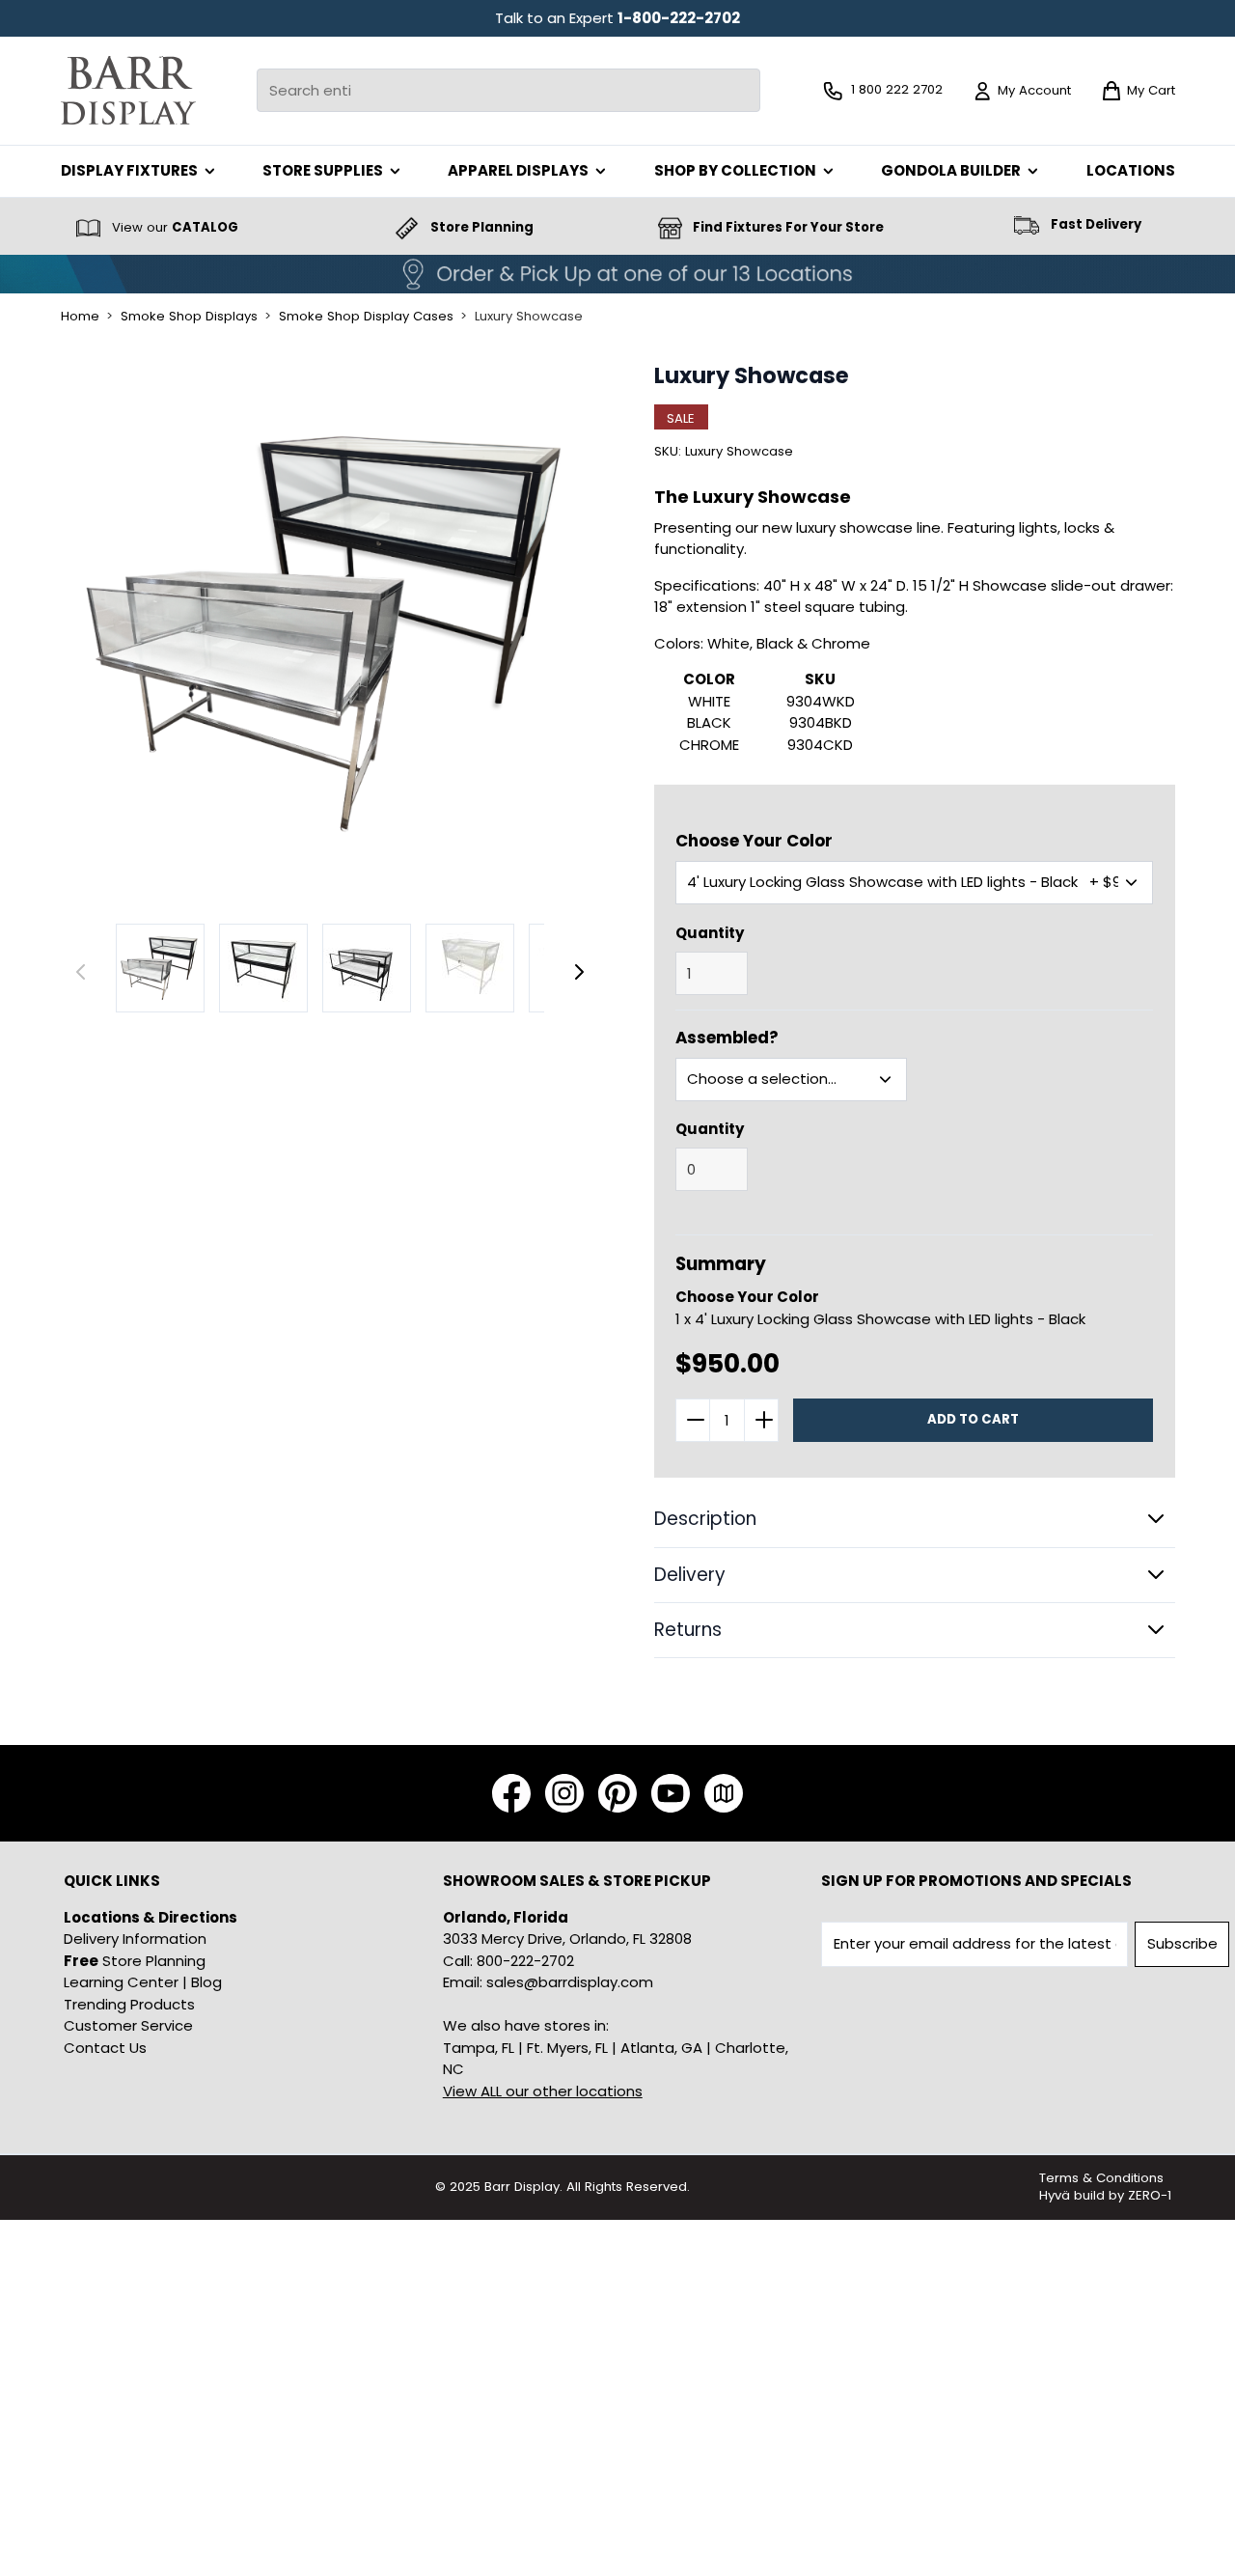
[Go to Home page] (128, 90)
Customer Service (128, 2025)
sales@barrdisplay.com (570, 1982)
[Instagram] (564, 1793)
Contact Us (105, 2048)
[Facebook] (511, 1793)
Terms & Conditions (1101, 2178)
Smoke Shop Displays (189, 317)
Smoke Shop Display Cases (366, 317)
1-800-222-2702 (679, 18)
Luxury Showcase (529, 317)
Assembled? (727, 1038)
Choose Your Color (754, 841)
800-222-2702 (525, 1961)
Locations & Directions (151, 1917)
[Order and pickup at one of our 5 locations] (617, 274)
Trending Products (129, 2004)
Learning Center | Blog (143, 1982)
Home (80, 317)
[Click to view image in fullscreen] (330, 633)
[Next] (579, 972)
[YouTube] (671, 1793)
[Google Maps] (724, 1793)
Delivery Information (135, 1939)
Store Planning (135, 1961)
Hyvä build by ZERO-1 (1105, 2195)
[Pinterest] (617, 1793)
